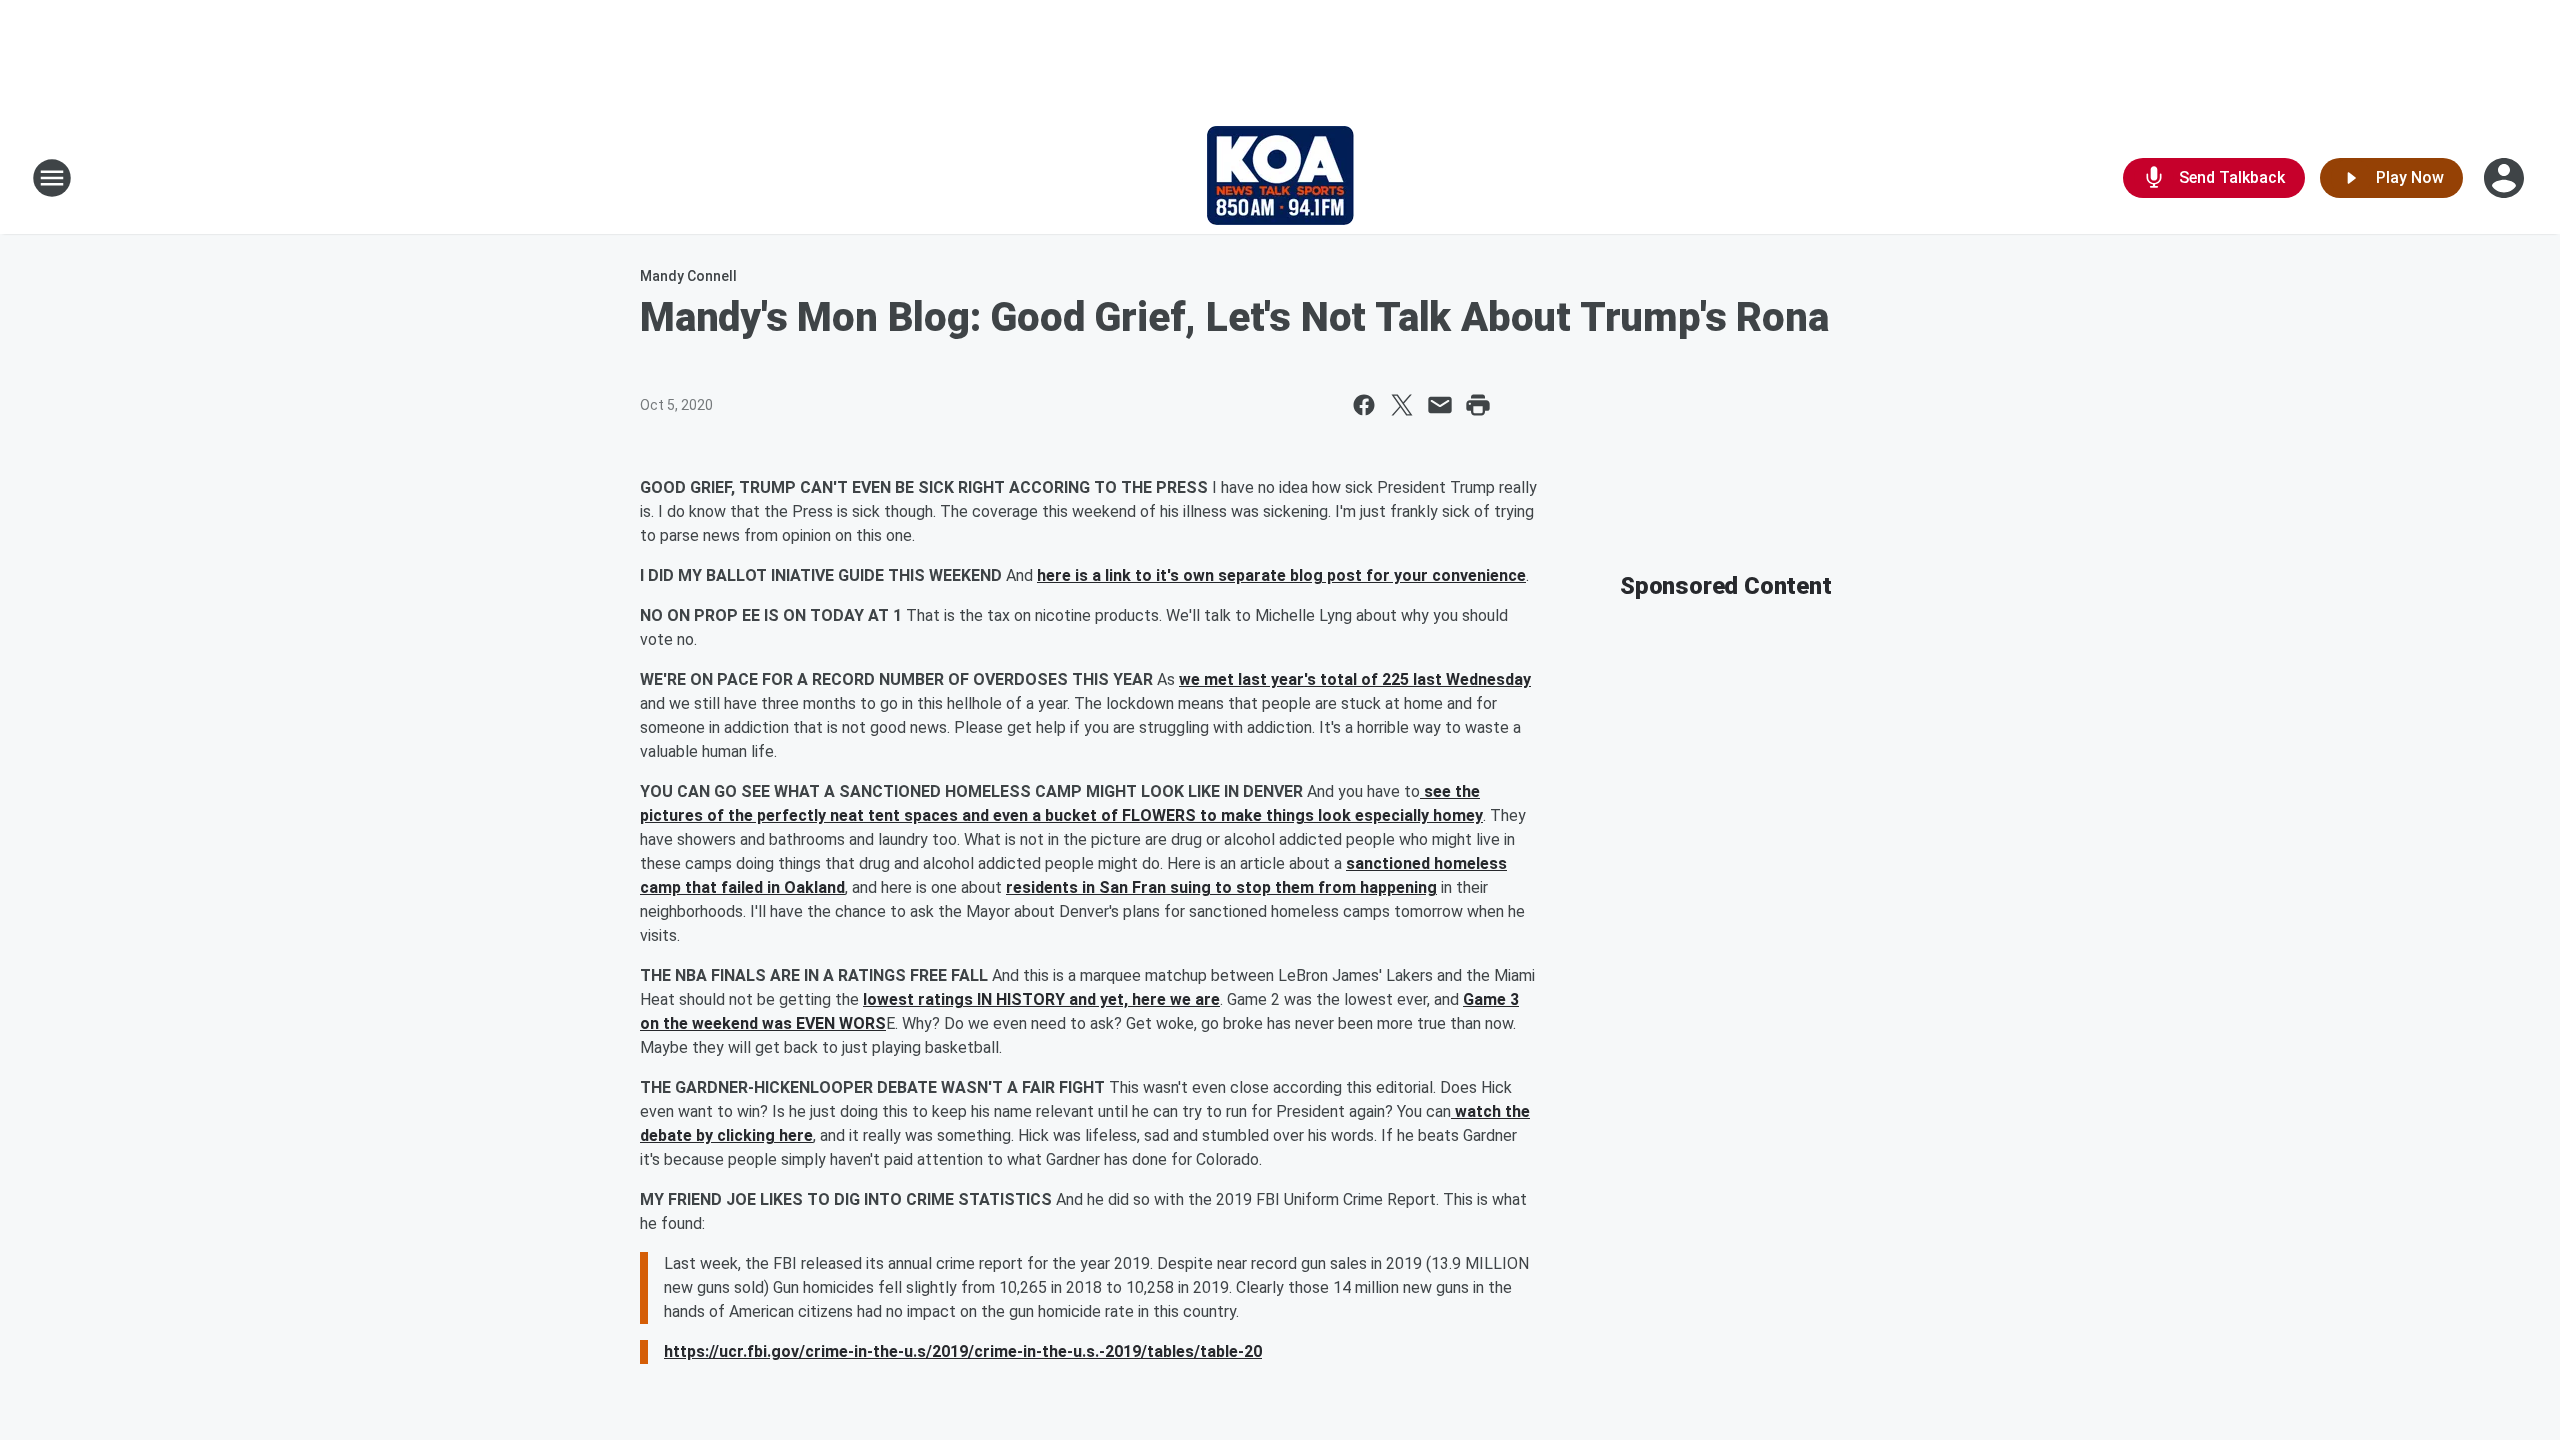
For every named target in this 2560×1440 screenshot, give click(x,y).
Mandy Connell (688, 276)
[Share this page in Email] (1440, 405)
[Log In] (2506, 178)
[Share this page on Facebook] (1364, 405)
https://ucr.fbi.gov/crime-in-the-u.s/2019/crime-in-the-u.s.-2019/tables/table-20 (963, 1351)
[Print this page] (1478, 405)
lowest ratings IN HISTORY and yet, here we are (1041, 999)
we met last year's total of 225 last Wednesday (1355, 679)
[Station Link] (1280, 178)
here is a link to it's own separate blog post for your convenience (1281, 575)
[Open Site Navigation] (52, 178)
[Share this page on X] (1402, 405)
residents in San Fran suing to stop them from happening (1221, 887)
